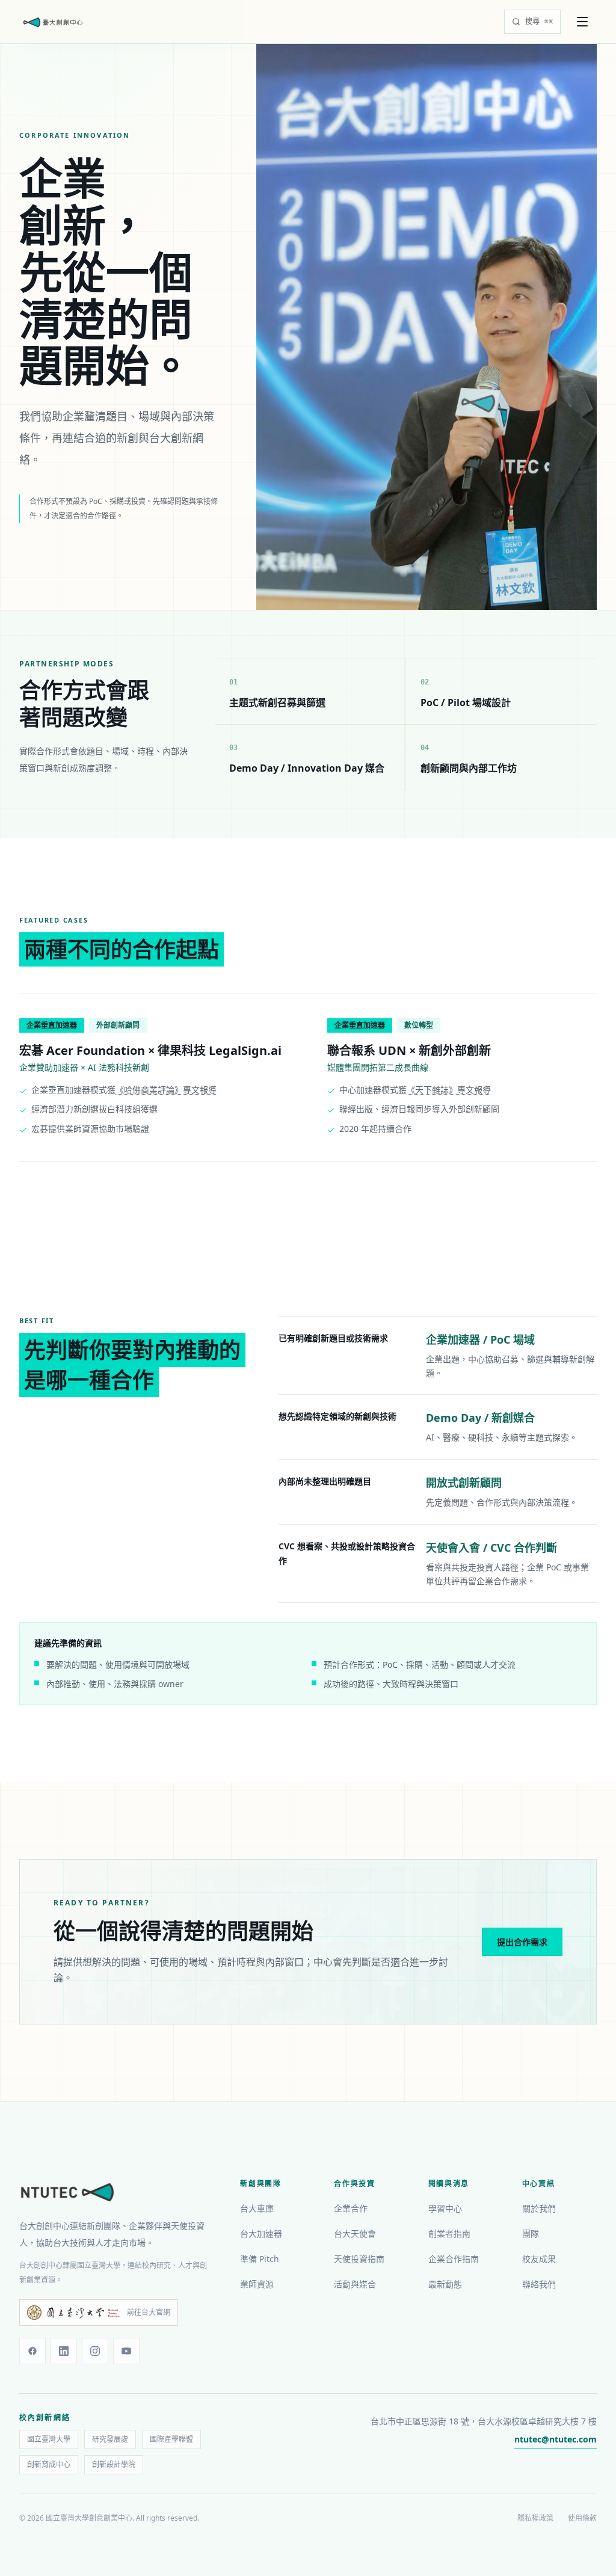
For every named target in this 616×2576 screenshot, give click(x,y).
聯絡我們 (539, 2284)
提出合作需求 (522, 1942)
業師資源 (257, 2284)
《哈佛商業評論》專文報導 (166, 1090)
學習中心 (445, 2208)
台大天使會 (355, 2233)
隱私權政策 (535, 2518)
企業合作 (351, 2208)
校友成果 (539, 2259)
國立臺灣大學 (49, 2439)
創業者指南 (449, 2233)
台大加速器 (261, 2233)
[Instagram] (95, 2351)
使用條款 (582, 2518)
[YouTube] (126, 2351)
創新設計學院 (114, 2464)
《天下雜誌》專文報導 (449, 1090)
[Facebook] (32, 2351)
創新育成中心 (49, 2464)
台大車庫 (257, 2208)
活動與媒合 (355, 2284)
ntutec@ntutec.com (556, 2439)
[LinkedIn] (64, 2351)
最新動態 (445, 2284)
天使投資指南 (359, 2259)
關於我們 (539, 2208)
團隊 (531, 2233)
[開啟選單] (584, 22)
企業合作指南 (454, 2259)
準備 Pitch (260, 2259)
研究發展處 (110, 2439)
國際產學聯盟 (171, 2439)
